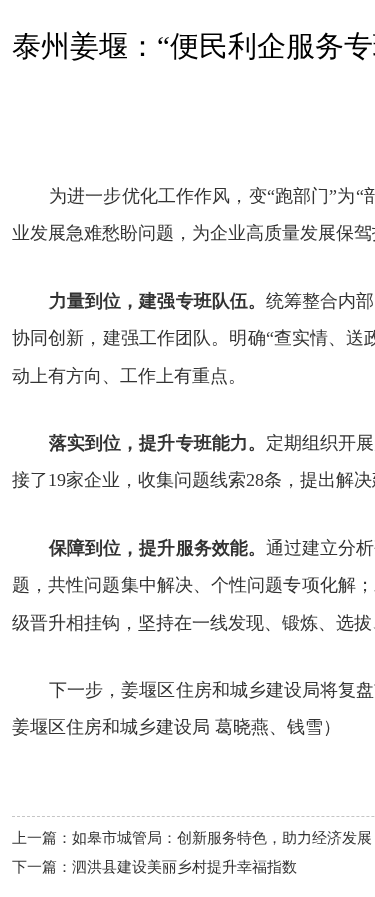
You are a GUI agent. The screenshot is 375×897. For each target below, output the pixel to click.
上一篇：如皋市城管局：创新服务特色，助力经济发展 (192, 838)
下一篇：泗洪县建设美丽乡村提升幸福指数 (154, 867)
